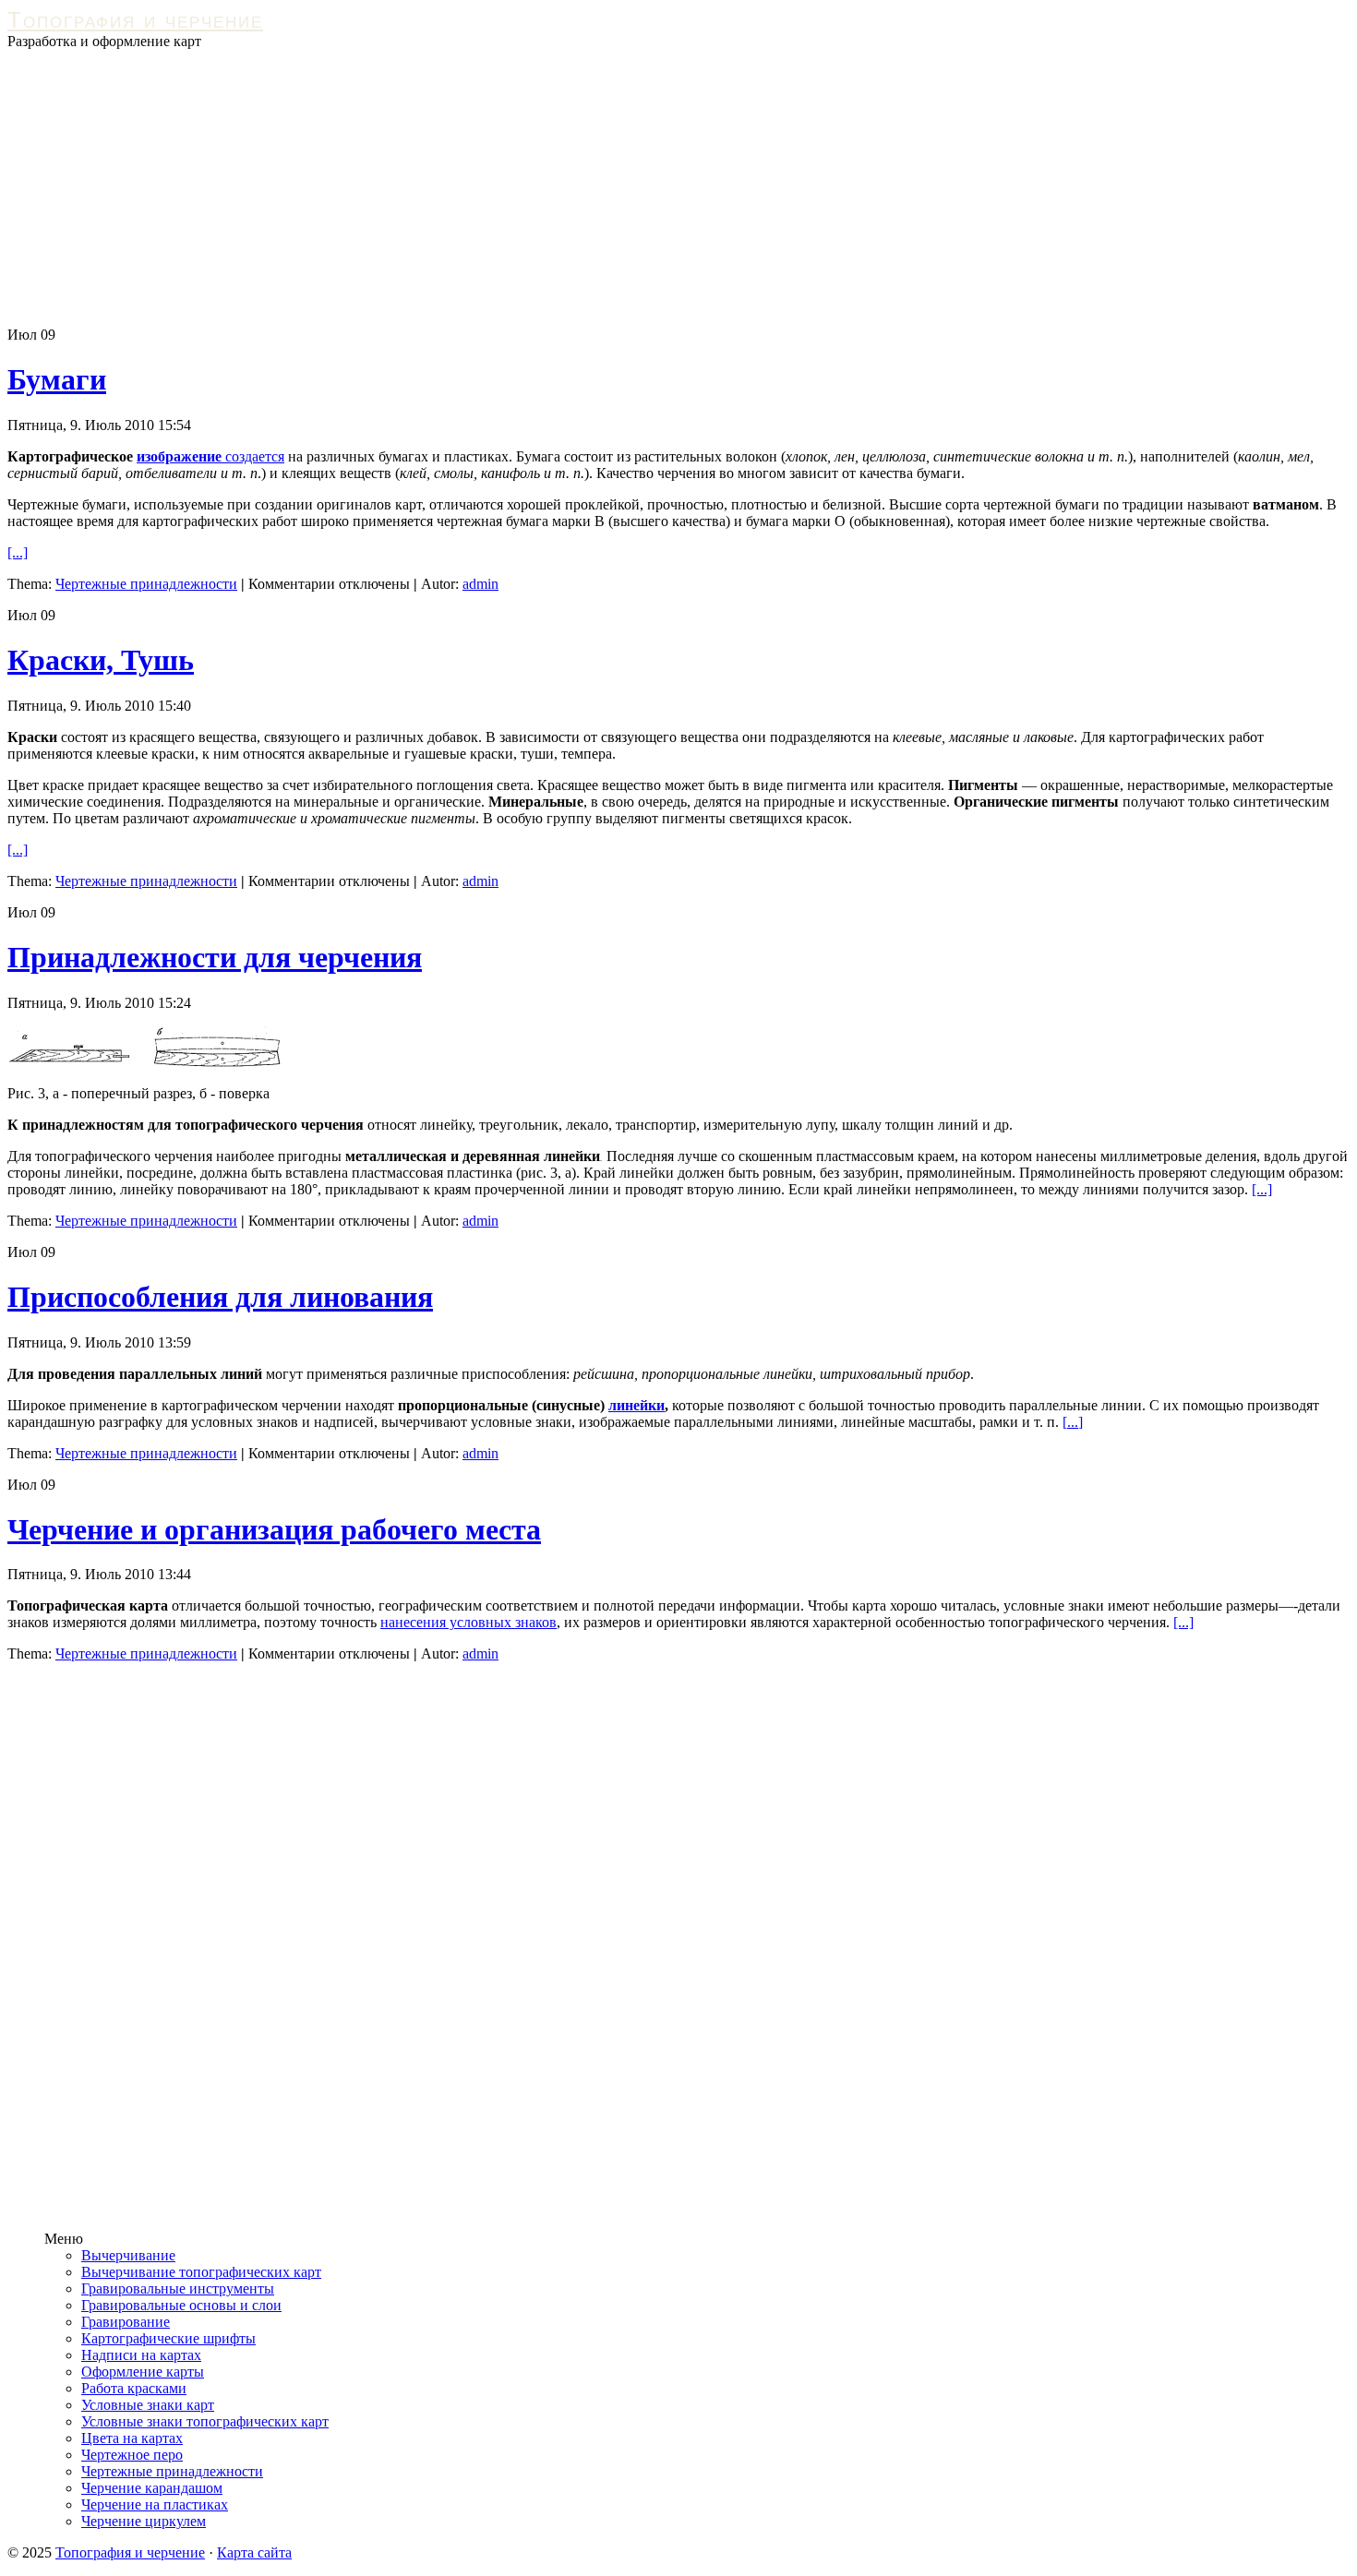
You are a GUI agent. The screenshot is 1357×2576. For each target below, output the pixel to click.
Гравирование (126, 2322)
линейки (636, 1405)
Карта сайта (254, 2552)
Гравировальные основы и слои (181, 2305)
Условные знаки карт (148, 2405)
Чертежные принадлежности (146, 584)
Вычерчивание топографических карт (201, 2272)
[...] (18, 552)
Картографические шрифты (168, 2338)
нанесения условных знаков (468, 1622)
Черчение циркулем (144, 2521)
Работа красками (134, 2388)
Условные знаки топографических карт (205, 2421)
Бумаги (57, 379)
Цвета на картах (132, 2438)
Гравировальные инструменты (178, 2288)
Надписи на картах (141, 2355)
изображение (179, 456)
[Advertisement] (678, 188)
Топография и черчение (135, 20)
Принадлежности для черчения (215, 957)
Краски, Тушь (101, 660)
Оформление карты (143, 2372)
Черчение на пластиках (155, 2504)
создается (253, 456)
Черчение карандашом (152, 2488)
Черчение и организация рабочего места (274, 1529)
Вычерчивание (128, 2255)
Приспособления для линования (220, 1297)
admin (480, 584)
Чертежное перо (132, 2455)
